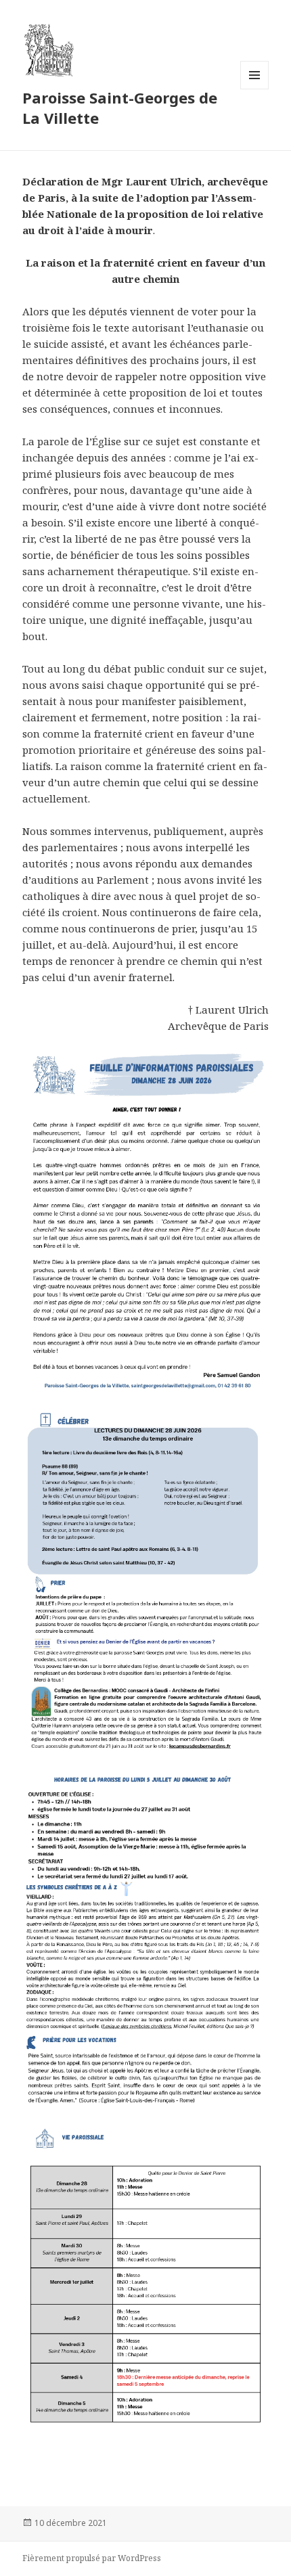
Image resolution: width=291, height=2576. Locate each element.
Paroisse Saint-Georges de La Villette (120, 108)
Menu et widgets (255, 89)
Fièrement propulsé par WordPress (92, 2558)
